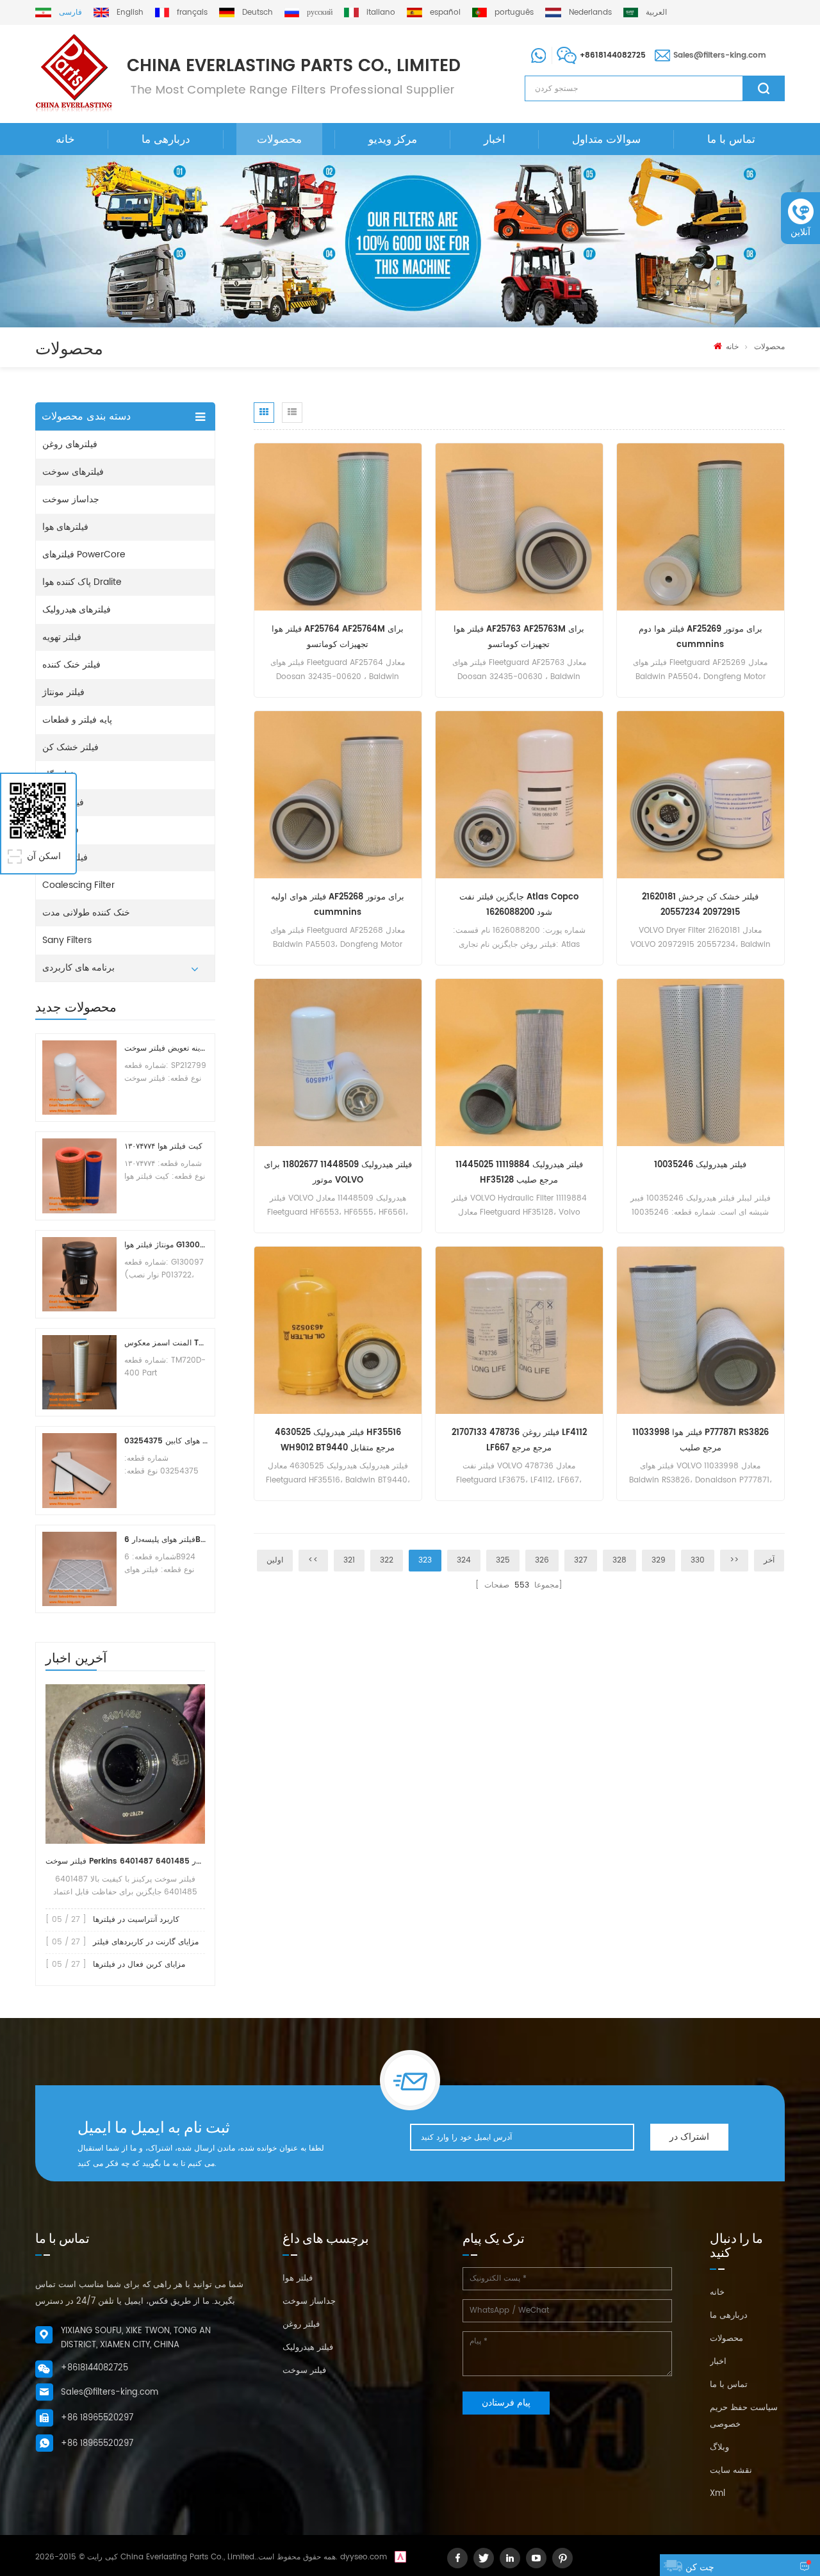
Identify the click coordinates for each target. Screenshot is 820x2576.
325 (503, 1560)
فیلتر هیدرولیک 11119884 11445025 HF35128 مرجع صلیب (519, 1173)
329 (659, 1560)
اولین (275, 1560)
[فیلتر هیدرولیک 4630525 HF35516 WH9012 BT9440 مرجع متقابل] (338, 1330)
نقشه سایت (731, 2471)
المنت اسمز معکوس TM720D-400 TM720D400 (166, 1343)
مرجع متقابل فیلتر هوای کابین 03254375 (166, 1441)
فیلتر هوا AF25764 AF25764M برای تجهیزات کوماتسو (338, 637)
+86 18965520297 (97, 2418)
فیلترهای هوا (65, 527)
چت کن (700, 2567)
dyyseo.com (364, 2557)
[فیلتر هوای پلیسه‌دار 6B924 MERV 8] (79, 1569)
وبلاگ (719, 2448)
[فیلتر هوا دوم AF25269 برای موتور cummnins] (701, 527)
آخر (769, 1560)
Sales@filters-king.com (720, 55)
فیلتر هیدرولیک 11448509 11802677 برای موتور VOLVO (338, 1173)
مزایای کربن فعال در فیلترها (139, 1965)
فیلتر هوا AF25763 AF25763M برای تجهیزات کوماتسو (519, 637)
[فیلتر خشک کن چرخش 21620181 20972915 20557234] (701, 795)
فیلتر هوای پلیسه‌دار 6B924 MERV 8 (166, 1540)
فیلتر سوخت (304, 2371)
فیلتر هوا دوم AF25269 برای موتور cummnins (701, 637)
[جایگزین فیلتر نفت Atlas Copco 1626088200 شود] (519, 795)
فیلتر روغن (301, 2325)
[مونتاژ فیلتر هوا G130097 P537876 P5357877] (79, 1274)
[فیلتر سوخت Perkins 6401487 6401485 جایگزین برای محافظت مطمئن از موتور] (125, 1764)
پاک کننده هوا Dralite (82, 582)
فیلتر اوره (61, 830)
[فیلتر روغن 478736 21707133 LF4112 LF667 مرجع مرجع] (519, 1330)
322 (387, 1560)
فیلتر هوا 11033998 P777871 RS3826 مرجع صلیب (701, 1440)
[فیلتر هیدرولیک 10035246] (701, 1062)
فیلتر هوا (298, 2278)
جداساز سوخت (71, 499)
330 (698, 1560)
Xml (717, 2494)
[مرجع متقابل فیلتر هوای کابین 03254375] (79, 1470)
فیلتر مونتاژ (63, 692)
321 (349, 1560)
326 (542, 1560)
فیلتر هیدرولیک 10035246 (700, 1165)
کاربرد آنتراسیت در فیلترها (136, 1920)
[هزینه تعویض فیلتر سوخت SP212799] (79, 1078)
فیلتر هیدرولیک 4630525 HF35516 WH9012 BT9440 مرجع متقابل (338, 1440)
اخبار (495, 140)
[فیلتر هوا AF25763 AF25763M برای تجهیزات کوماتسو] (519, 527)
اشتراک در (689, 2137)
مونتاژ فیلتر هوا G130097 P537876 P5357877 (166, 1245)
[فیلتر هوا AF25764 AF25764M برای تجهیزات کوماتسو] (338, 527)
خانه (65, 140)
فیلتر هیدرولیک (308, 2348)
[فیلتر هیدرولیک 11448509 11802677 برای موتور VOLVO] (338, 1062)
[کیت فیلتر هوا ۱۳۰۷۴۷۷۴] (79, 1176)
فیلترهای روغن (70, 444)
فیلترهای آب (65, 857)
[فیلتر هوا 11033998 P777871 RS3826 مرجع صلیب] (701, 1330)
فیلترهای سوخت (73, 472)
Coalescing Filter (78, 885)
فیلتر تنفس (63, 802)
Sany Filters (67, 940)
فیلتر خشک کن (70, 747)
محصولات (279, 140)
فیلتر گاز (58, 775)
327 (581, 1560)
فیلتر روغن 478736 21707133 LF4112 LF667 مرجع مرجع (519, 1440)
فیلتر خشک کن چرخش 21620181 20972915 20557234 (700, 905)
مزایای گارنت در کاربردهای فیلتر (146, 1942)
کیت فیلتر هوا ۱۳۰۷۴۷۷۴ (163, 1146)
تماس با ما (731, 140)
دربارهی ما (166, 140)
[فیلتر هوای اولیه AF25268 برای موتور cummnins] (338, 795)
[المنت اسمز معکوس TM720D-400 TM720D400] (79, 1372)
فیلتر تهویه (62, 637)
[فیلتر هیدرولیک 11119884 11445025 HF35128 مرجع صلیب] (519, 1062)
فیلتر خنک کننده (71, 665)
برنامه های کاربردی (78, 968)
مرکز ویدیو (393, 140)
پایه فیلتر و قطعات (77, 720)
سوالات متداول (606, 140)
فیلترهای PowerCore (84, 554)
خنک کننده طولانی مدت (86, 913)
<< (313, 1560)
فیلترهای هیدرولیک (77, 610)
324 (464, 1560)
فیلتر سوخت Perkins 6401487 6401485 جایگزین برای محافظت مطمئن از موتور (125, 1861)
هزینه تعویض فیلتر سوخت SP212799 (166, 1048)
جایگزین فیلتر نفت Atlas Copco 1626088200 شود (519, 905)
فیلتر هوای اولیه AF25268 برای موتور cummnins (338, 905)
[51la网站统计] (400, 2557)
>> (734, 1560)
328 (619, 1560)
